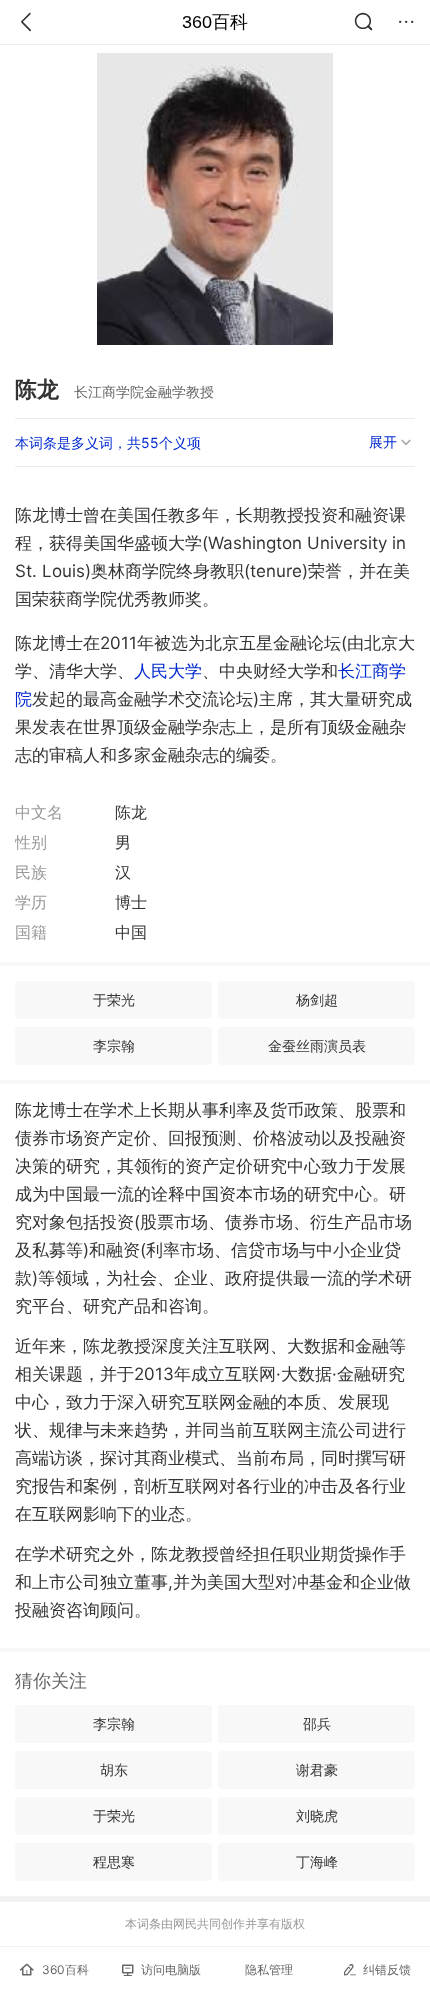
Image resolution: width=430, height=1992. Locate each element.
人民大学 (168, 671)
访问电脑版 (171, 1969)
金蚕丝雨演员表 (317, 1045)
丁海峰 (317, 1861)
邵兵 (317, 1723)
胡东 (114, 1769)
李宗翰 (114, 1045)
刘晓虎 (317, 1815)
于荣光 (114, 999)
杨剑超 (317, 999)
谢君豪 (317, 1769)
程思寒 (114, 1861)
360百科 (215, 22)
